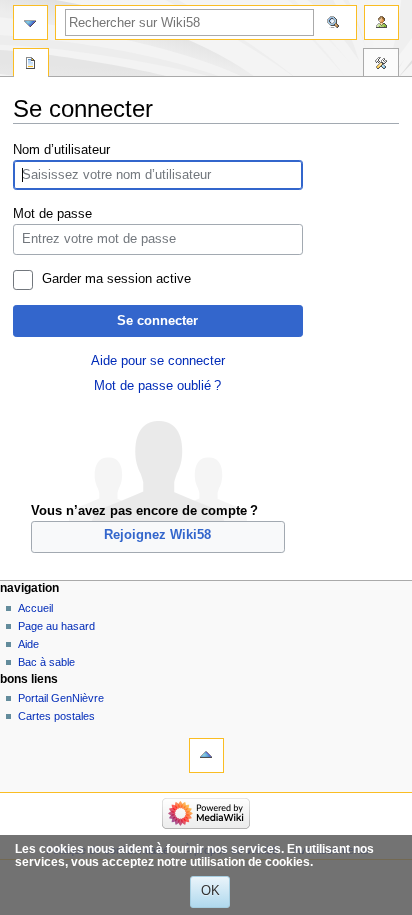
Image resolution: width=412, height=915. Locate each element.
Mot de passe (52, 214)
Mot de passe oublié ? (157, 386)
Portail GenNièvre (61, 698)
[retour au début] (206, 755)
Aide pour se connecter (158, 361)
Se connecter (157, 321)
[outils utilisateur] (381, 22)
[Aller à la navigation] (30, 22)
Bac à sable (46, 662)
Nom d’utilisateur (61, 150)
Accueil (35, 608)
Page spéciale (31, 65)
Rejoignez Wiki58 (157, 535)
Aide (28, 644)
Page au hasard (56, 626)
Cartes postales (56, 716)
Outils (381, 65)
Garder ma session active (116, 279)
